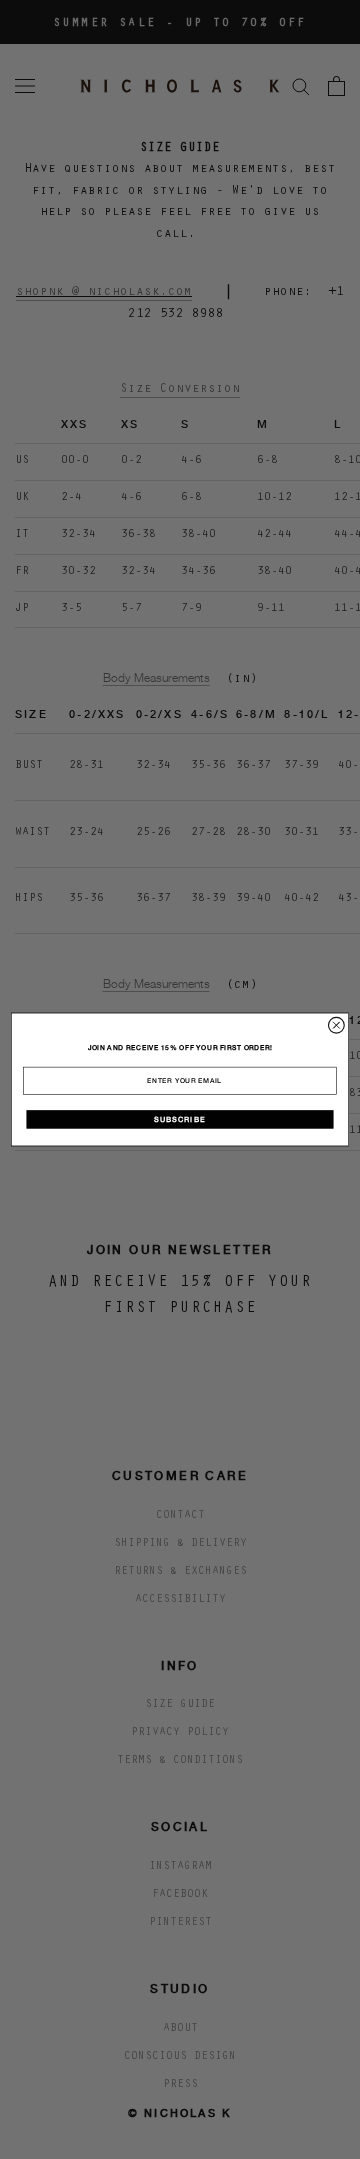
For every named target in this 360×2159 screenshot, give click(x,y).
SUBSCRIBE (179, 1119)
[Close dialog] (337, 1025)
